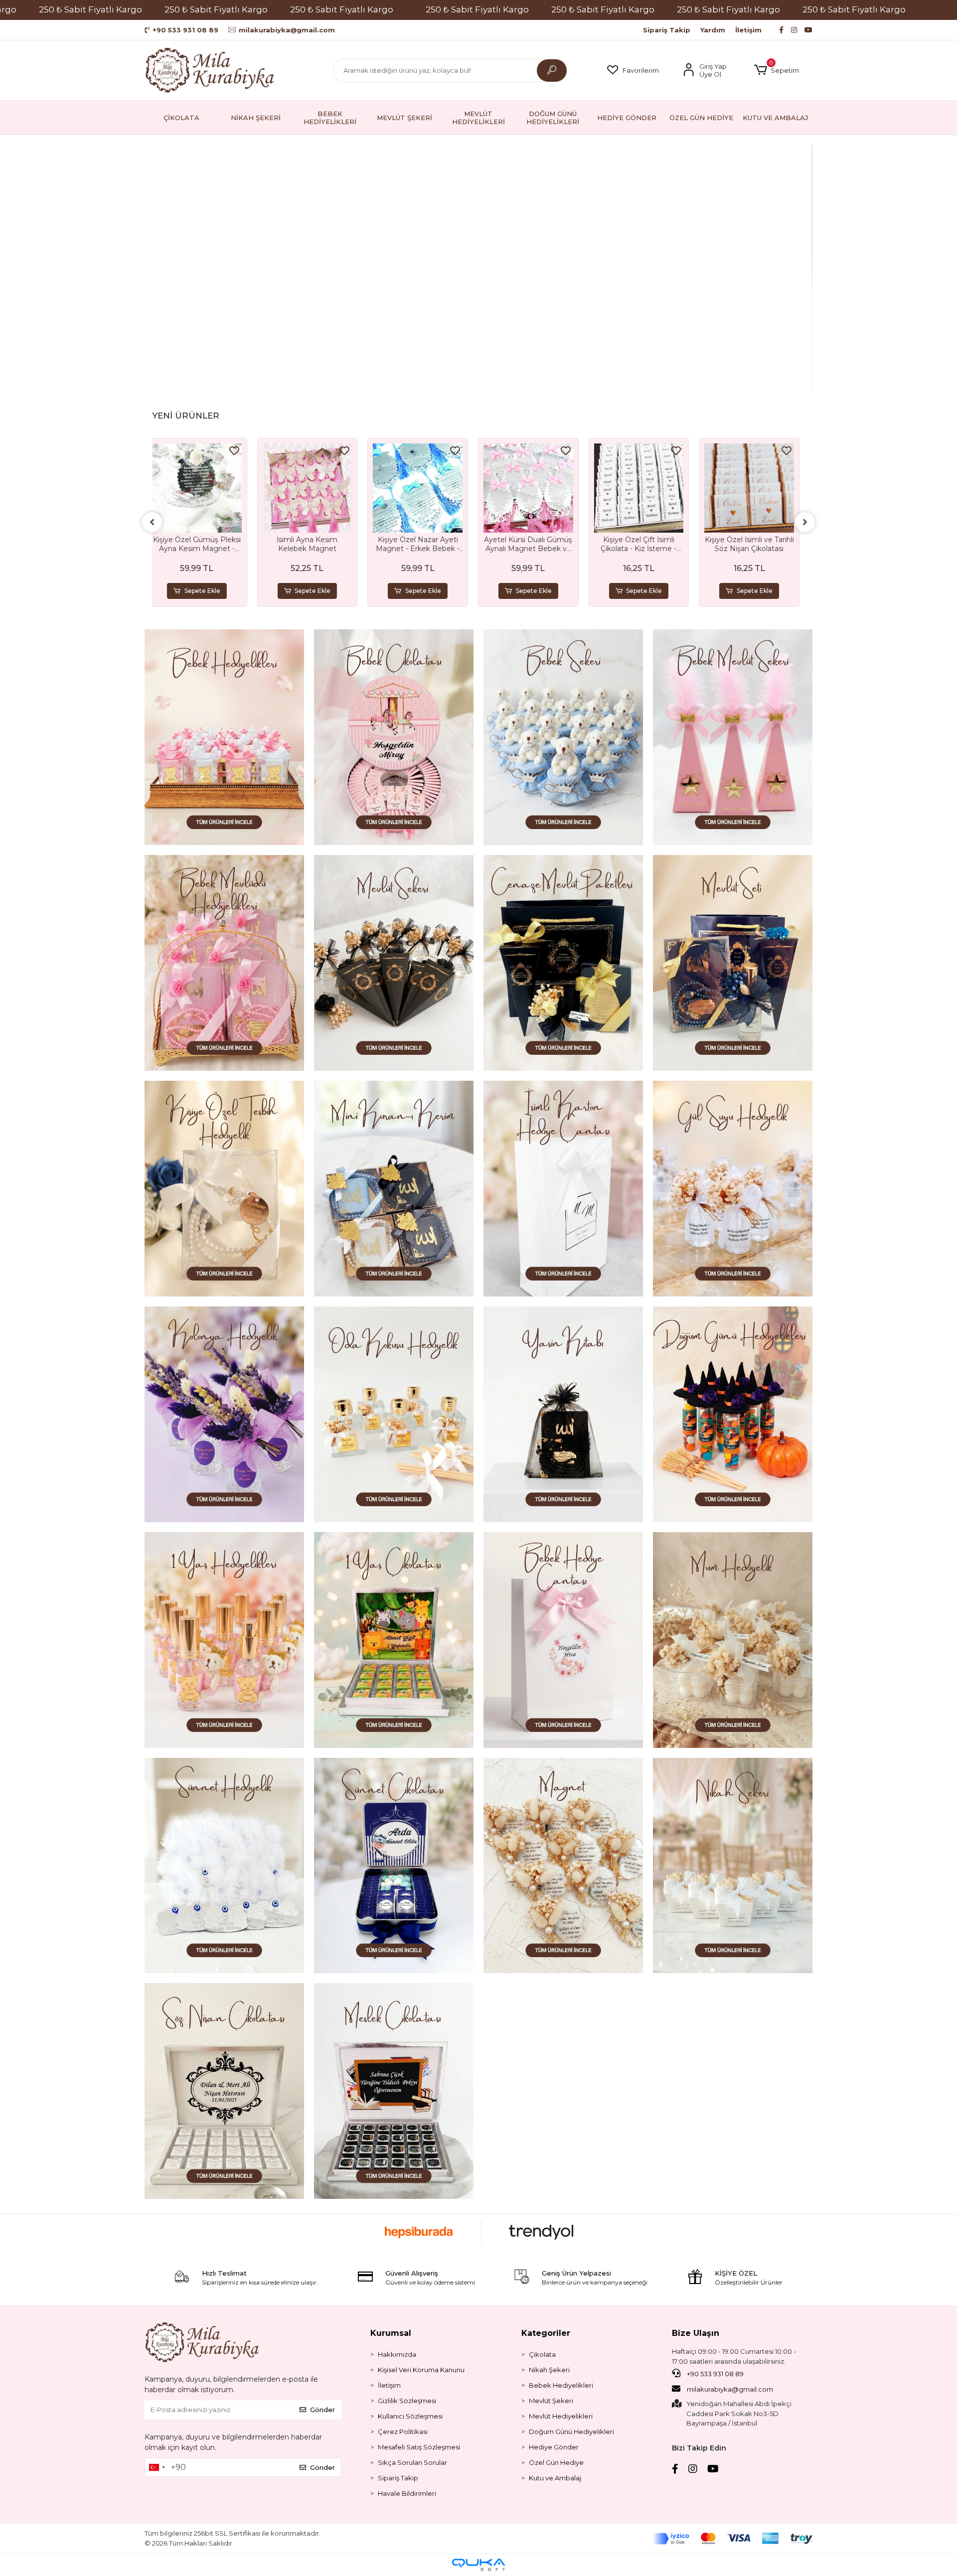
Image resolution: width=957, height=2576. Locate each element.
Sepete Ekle (208, 591)
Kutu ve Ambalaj (555, 2478)
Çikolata (542, 2354)
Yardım (713, 30)
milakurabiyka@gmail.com (730, 2389)
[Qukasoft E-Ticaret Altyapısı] (478, 2565)
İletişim (748, 30)
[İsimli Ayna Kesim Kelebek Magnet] (203, 488)
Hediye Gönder (554, 2447)
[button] (777, 70)
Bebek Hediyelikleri (561, 2385)
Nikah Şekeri (549, 2370)
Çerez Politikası (403, 2432)
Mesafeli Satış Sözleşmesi (419, 2447)
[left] (152, 522)
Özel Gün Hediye (556, 2462)
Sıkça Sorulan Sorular (412, 2462)
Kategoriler (546, 2333)
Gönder (322, 2410)
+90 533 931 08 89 (715, 2374)
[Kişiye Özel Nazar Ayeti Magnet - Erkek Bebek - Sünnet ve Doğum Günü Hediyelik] (313, 488)
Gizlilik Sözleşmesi (407, 2401)
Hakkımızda (397, 2354)
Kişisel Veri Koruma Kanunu (421, 2370)
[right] (805, 522)
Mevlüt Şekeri (551, 2401)
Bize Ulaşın (696, 2333)
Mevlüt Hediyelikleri (561, 2416)
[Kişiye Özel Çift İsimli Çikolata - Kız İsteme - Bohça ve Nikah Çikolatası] (534, 488)
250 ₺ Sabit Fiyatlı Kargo (90, 9)
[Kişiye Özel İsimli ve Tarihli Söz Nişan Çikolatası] (644, 488)
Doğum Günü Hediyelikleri (571, 2432)
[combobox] (157, 2467)
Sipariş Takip (667, 30)
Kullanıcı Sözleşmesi (410, 2416)
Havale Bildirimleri (407, 2493)
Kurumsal (391, 2333)
